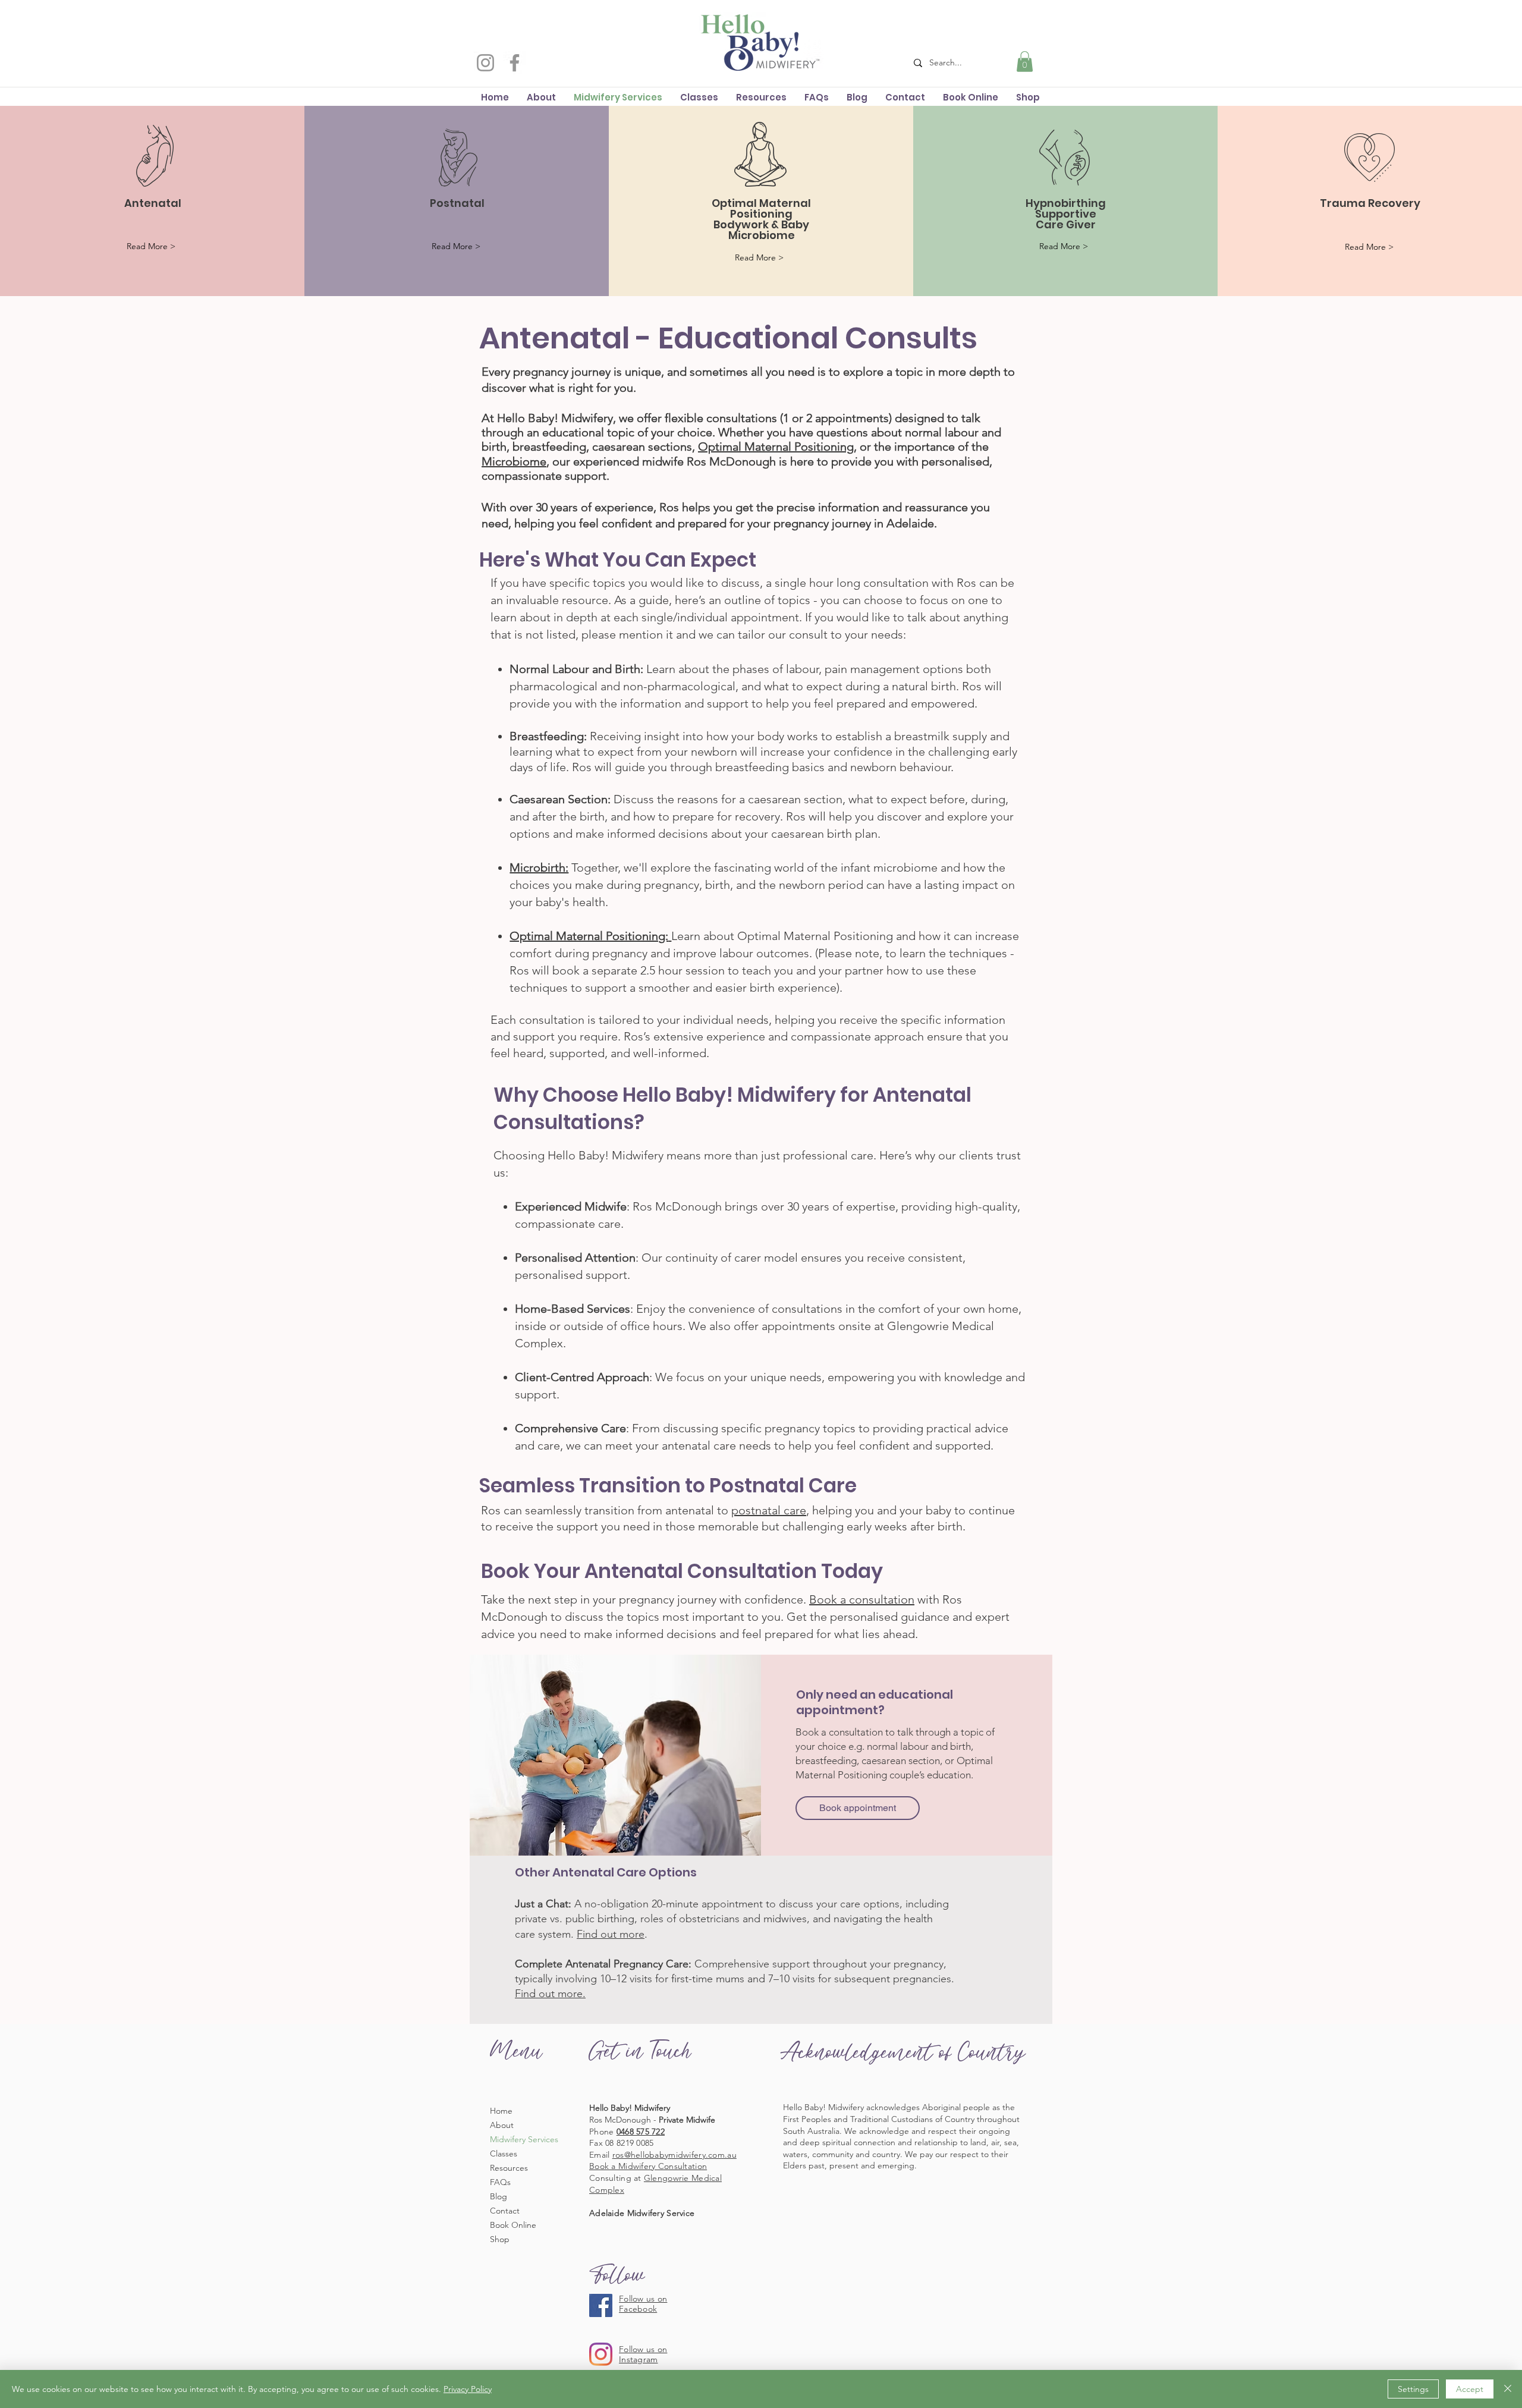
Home (501, 2111)
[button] (1025, 62)
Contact (505, 2211)
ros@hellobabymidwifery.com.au (674, 2155)
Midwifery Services (524, 2139)
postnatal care (769, 1510)
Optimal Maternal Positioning (776, 447)
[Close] (1508, 2389)
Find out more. (550, 1994)
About (502, 2125)
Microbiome (514, 461)
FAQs (500, 2182)
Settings (1413, 2389)
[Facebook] (515, 63)
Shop (500, 2239)
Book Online (513, 2225)
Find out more (611, 1934)
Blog (499, 2196)
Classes (504, 2154)
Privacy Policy (468, 2389)
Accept (1470, 2389)
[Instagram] (485, 63)
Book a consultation (862, 1599)
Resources (509, 2168)
